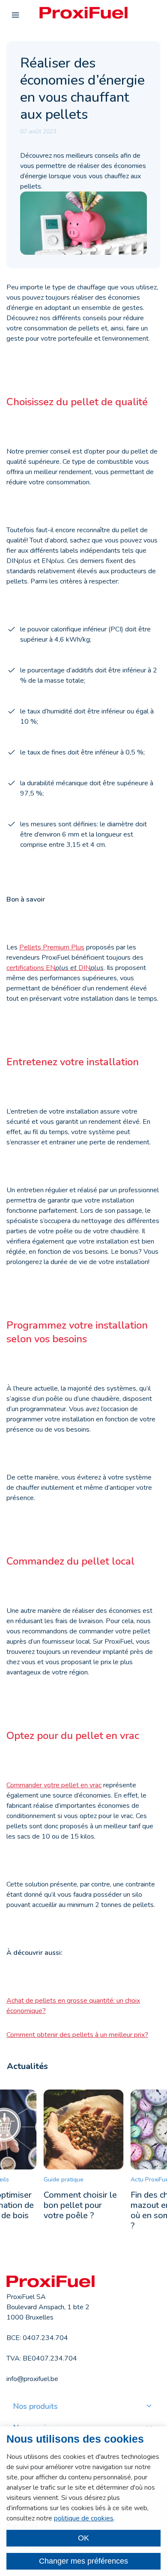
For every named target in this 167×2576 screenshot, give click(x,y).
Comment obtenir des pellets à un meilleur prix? (77, 2035)
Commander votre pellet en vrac (54, 1785)
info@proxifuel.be (32, 2379)
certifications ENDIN (55, 968)
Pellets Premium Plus (52, 947)
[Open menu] (15, 15)
